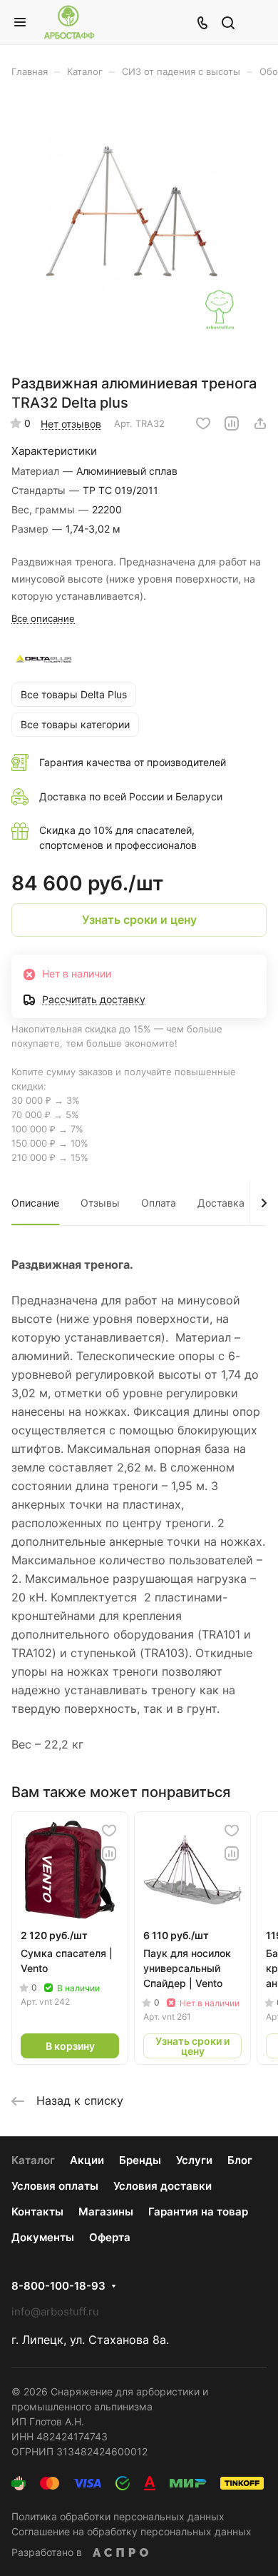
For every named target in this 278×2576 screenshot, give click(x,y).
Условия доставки (163, 2186)
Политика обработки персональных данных (118, 2516)
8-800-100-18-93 (58, 2286)
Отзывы (100, 1203)
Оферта (110, 2237)
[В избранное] (203, 423)
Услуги (194, 2160)
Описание (35, 1203)
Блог (240, 2160)
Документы (43, 2237)
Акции (87, 2160)
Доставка (221, 1203)
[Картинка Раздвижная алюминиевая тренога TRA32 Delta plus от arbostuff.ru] (139, 231)
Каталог (33, 2160)
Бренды (140, 2160)
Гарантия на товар (198, 2212)
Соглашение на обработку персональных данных (132, 2531)
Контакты (37, 2212)
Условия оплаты (55, 2186)
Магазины (106, 2212)
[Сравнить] (232, 423)
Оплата (159, 1203)
